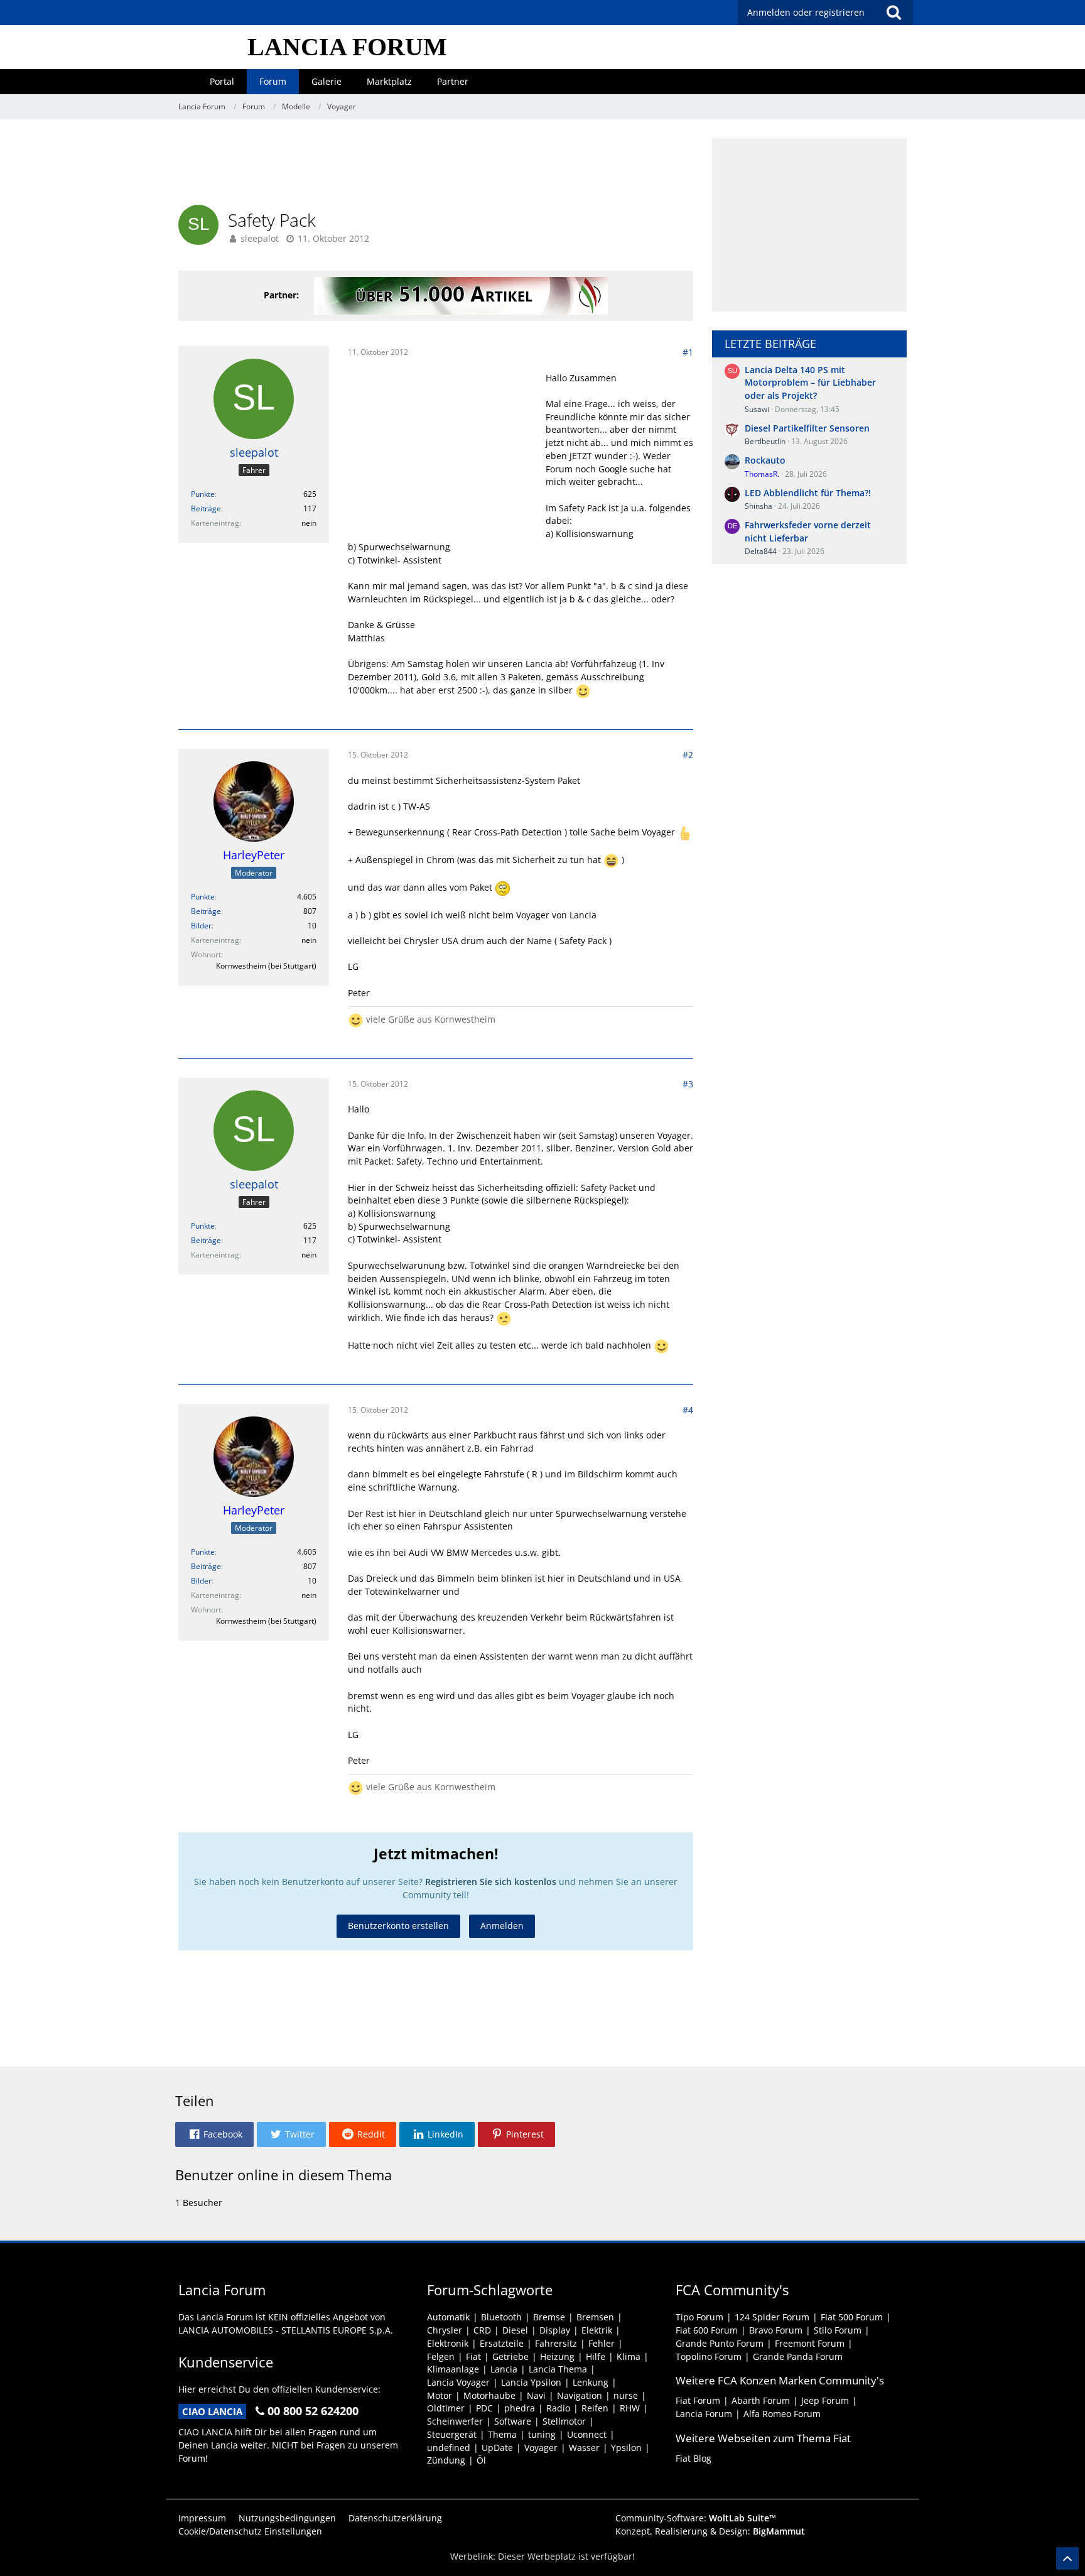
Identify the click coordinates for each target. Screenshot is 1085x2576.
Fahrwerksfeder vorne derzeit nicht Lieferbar (808, 531)
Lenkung (591, 2382)
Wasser (584, 2448)
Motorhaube (489, 2395)
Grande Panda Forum (798, 2356)
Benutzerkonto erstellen (398, 1926)
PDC (484, 2408)
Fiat (473, 2356)
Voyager (541, 2448)
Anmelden (502, 1926)
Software (513, 2421)
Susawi (757, 409)
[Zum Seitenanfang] (1067, 2558)
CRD (482, 2330)
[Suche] (893, 13)
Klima (629, 2356)
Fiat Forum (698, 2400)
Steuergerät (452, 2434)
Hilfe (596, 2356)
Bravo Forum (776, 2330)
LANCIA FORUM (347, 47)
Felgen (441, 2356)
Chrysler (445, 2330)
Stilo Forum (838, 2330)
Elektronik (448, 2343)
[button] (214, 2134)
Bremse (549, 2317)
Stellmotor (564, 2421)
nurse (626, 2395)
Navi (536, 2395)
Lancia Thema (558, 2369)
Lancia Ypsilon (531, 2382)
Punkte (203, 494)
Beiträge (206, 508)
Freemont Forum (810, 2343)
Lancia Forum (704, 2414)
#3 (688, 1084)
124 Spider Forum (772, 2317)
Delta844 (761, 551)
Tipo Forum (699, 2317)
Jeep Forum (825, 2400)
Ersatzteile (502, 2343)
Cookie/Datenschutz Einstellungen (250, 2531)
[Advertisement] (436, 166)
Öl (481, 2460)
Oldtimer (446, 2408)
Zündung (446, 2460)
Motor (440, 2395)
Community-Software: (696, 2518)
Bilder (201, 926)
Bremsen (595, 2317)
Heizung (557, 2356)
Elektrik (597, 2330)
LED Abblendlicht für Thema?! (808, 493)
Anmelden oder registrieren (806, 12)
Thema (502, 2434)
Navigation (580, 2395)
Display (555, 2330)
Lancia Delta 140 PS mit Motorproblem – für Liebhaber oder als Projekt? (810, 383)
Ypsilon (626, 2448)
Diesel (515, 2330)
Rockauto (765, 460)
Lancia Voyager (458, 2382)
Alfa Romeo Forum (782, 2414)
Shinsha (758, 506)
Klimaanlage (453, 2369)
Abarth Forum (761, 2400)
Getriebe (510, 2356)
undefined (449, 2448)
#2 (688, 755)
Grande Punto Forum (720, 2343)
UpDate (497, 2448)
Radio (558, 2408)
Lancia (504, 2369)
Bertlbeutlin (765, 441)
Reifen (595, 2408)
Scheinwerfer (455, 2421)
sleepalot (260, 238)
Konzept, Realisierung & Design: (710, 2531)
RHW (630, 2408)
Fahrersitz (556, 2343)
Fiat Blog (694, 2458)
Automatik (448, 2317)
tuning (542, 2434)
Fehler (602, 2343)
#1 (688, 352)
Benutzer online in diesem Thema (283, 2175)
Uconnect (587, 2434)
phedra (520, 2408)
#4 (688, 1410)
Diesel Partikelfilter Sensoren (807, 428)
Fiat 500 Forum (852, 2317)
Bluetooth (501, 2317)
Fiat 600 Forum (707, 2330)
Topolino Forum (709, 2356)
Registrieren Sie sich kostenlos (491, 1882)
